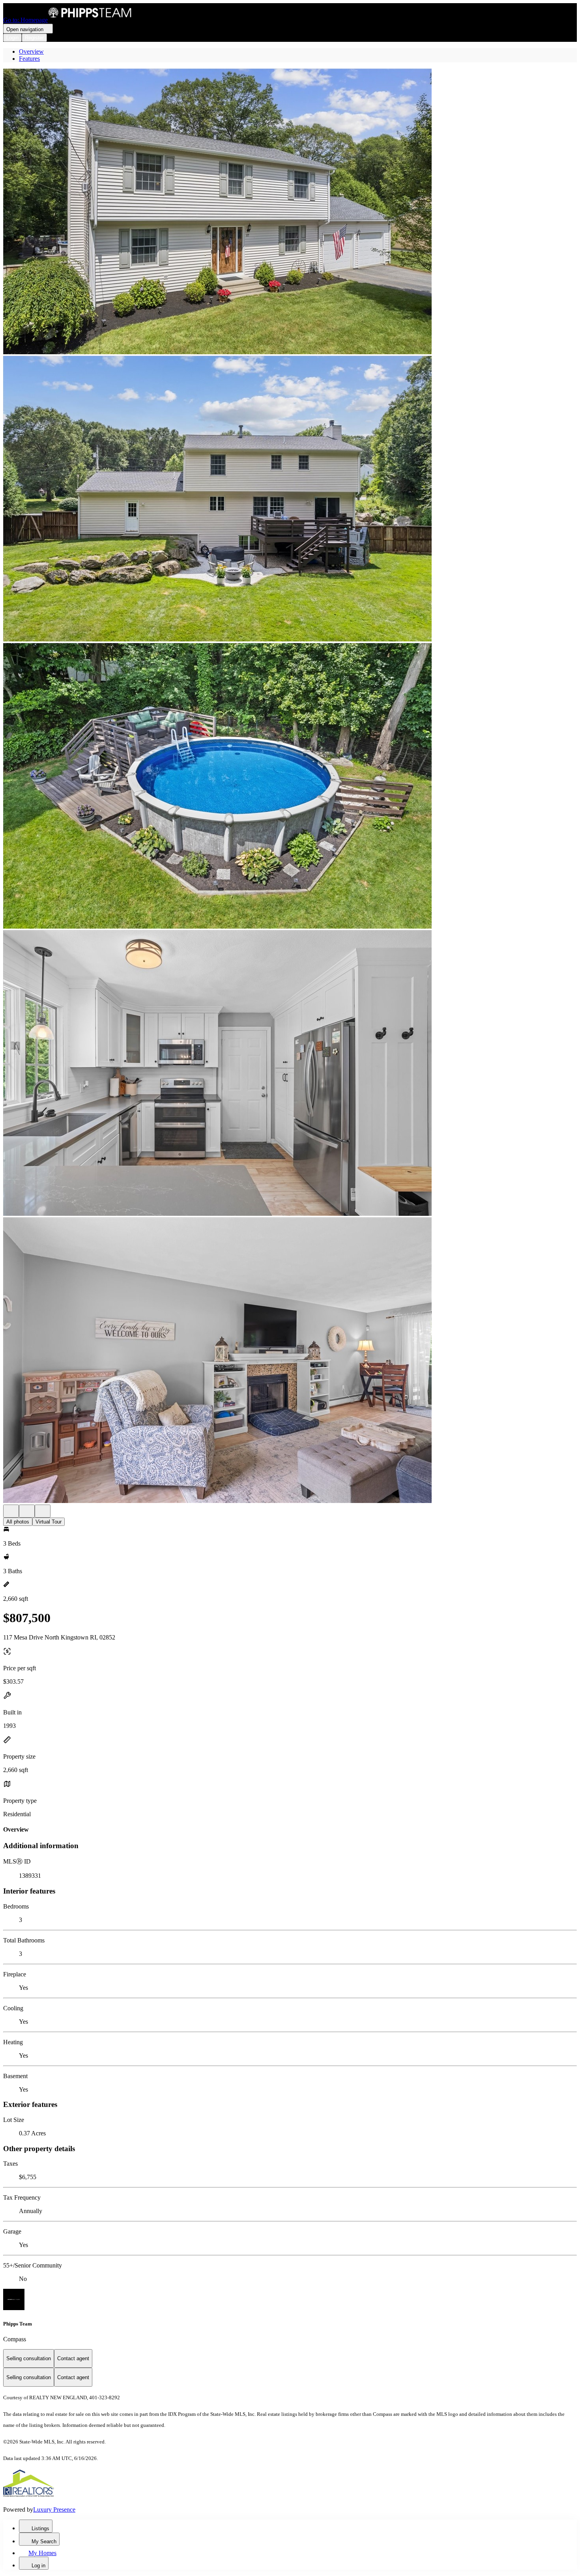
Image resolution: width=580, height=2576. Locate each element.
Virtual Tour (49, 1522)
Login (12, 38)
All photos (18, 1522)
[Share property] (43, 1511)
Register (34, 38)
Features (29, 59)
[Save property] (27, 1511)
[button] (290, 212)
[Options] (11, 1511)
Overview (31, 51)
